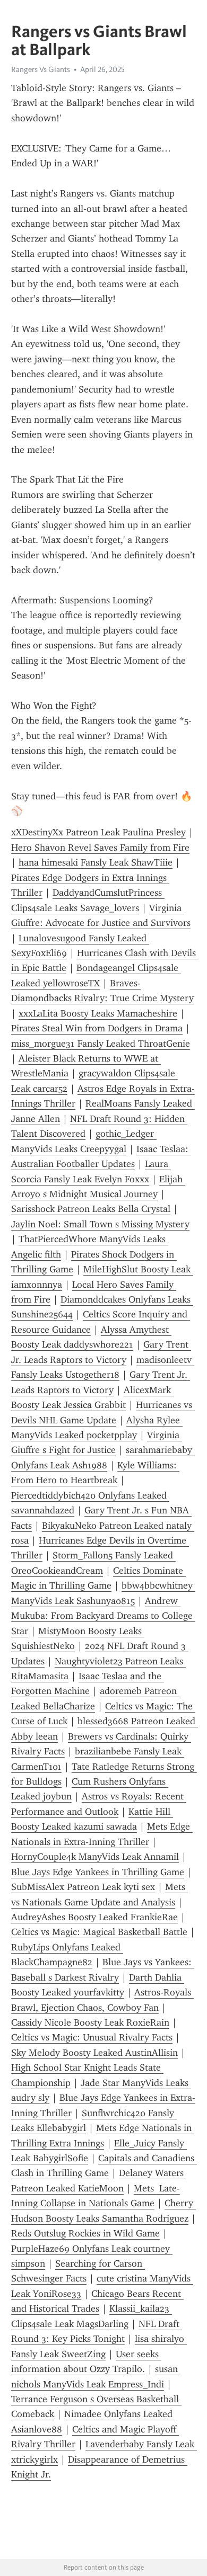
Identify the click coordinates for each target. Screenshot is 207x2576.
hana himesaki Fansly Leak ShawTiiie (96, 862)
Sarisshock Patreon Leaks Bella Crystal (91, 1209)
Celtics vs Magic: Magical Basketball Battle (99, 1932)
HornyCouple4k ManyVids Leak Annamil (95, 1857)
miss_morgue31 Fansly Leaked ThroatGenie (101, 1044)
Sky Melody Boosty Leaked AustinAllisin (94, 2053)
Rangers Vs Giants (41, 69)
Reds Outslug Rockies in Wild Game (85, 2233)
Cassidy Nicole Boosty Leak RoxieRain (90, 2022)
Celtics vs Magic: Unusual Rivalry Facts (92, 2037)
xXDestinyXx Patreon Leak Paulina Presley (98, 832)
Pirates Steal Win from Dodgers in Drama (97, 1028)
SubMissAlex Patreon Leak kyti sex (83, 1887)
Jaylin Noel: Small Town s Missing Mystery (100, 1224)
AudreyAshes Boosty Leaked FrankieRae (94, 1917)
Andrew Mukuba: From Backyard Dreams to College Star (103, 1616)
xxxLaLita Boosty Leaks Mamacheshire (98, 1013)
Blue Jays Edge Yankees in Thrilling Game (98, 1872)
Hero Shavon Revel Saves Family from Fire (100, 848)
